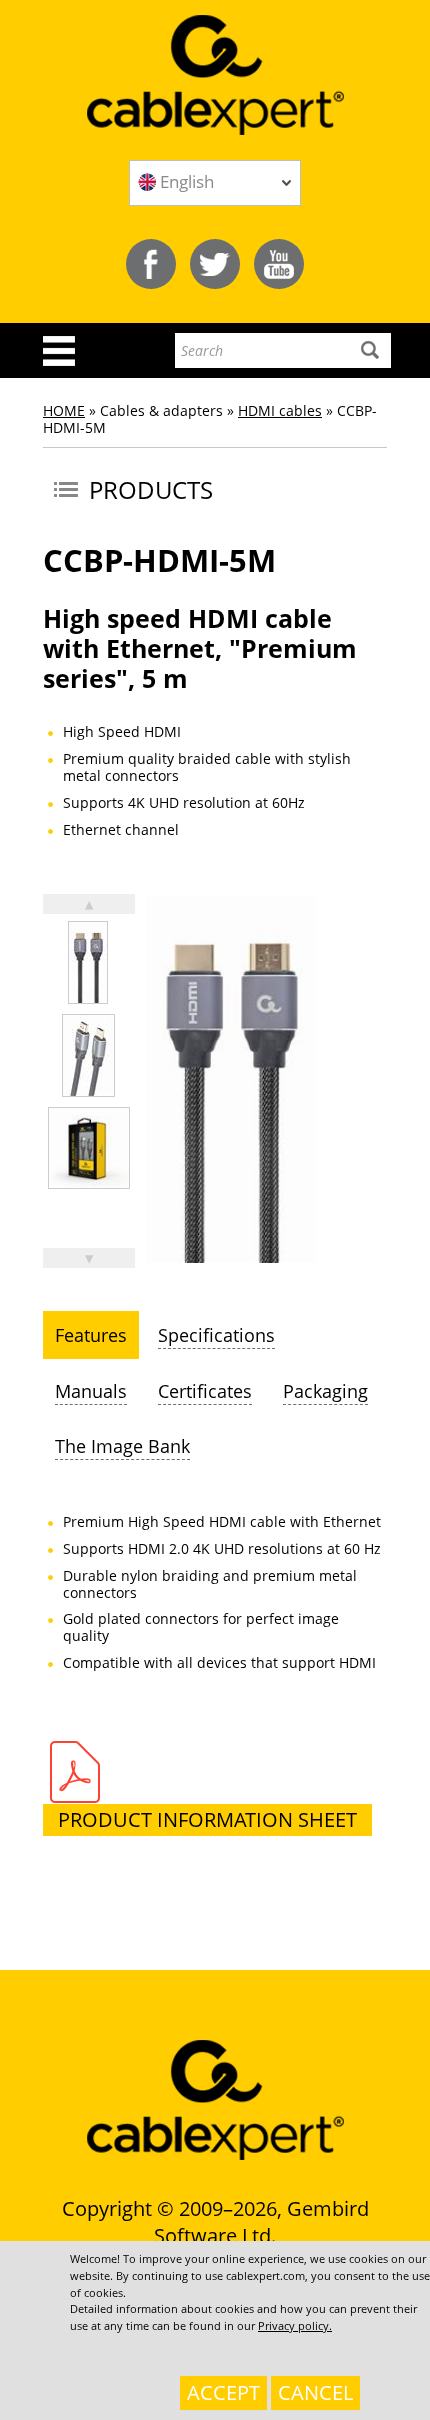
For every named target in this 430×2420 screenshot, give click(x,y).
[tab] (91, 1335)
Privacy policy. (295, 2325)
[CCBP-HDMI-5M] (88, 962)
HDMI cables (280, 410)
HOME (64, 410)
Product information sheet (207, 1819)
